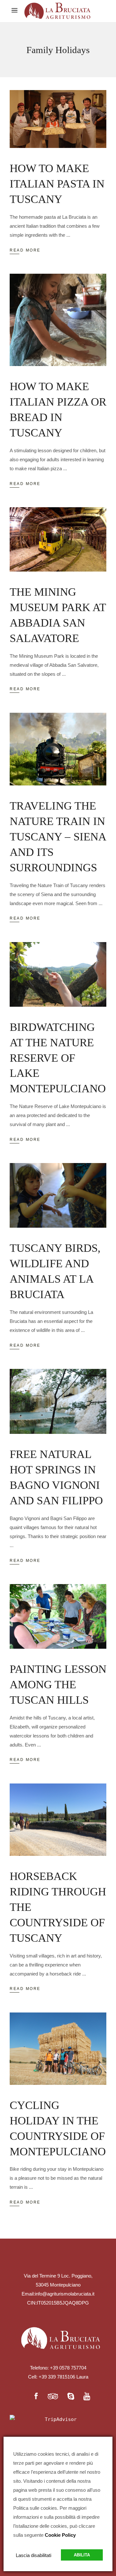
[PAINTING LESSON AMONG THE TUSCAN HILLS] (58, 1616)
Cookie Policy (60, 2535)
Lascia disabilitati (34, 2555)
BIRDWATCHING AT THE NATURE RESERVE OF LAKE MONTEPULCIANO (58, 1058)
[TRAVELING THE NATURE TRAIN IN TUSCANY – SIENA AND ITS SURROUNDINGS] (58, 749)
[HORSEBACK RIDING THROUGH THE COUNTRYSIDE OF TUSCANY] (58, 1820)
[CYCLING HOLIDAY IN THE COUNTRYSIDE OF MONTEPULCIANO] (58, 2049)
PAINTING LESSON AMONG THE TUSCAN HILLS (58, 1685)
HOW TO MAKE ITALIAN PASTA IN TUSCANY (57, 184)
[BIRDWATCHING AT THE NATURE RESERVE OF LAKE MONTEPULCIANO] (58, 974)
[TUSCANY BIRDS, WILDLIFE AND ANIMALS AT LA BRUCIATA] (58, 1195)
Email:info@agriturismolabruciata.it (58, 2294)
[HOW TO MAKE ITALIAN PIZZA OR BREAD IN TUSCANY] (58, 320)
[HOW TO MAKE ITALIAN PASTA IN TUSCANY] (58, 119)
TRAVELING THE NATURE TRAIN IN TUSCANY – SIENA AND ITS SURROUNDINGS (58, 837)
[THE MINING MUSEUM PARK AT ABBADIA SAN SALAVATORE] (58, 539)
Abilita (82, 2555)
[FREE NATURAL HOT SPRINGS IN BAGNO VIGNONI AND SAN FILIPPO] (58, 1401)
